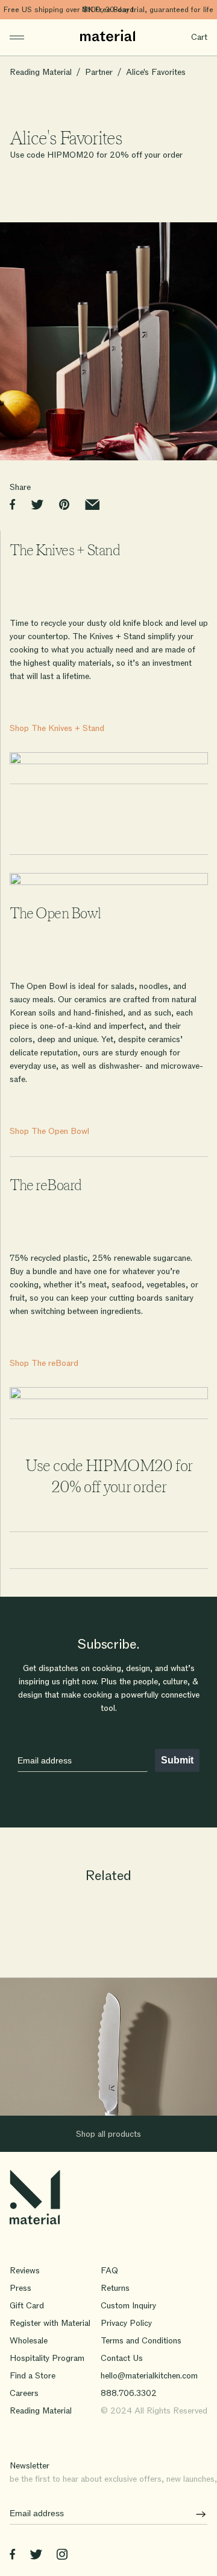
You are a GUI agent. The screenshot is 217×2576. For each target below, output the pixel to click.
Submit (177, 1760)
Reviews (25, 2271)
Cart (199, 37)
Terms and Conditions (141, 2341)
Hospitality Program (47, 2358)
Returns (115, 2288)
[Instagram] (62, 2556)
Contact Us (122, 2358)
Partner (99, 72)
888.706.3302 (129, 2393)
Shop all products (108, 2134)
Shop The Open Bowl (49, 1131)
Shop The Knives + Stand (57, 728)
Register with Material (50, 2323)
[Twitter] (36, 2556)
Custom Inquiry (128, 2306)
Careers (24, 2393)
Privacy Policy (126, 2323)
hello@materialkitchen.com (149, 2376)
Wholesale (29, 2341)
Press (20, 2288)
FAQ (109, 2271)
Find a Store (33, 2376)
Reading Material (41, 72)
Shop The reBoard (44, 1363)
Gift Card (27, 2306)
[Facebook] (12, 2556)
